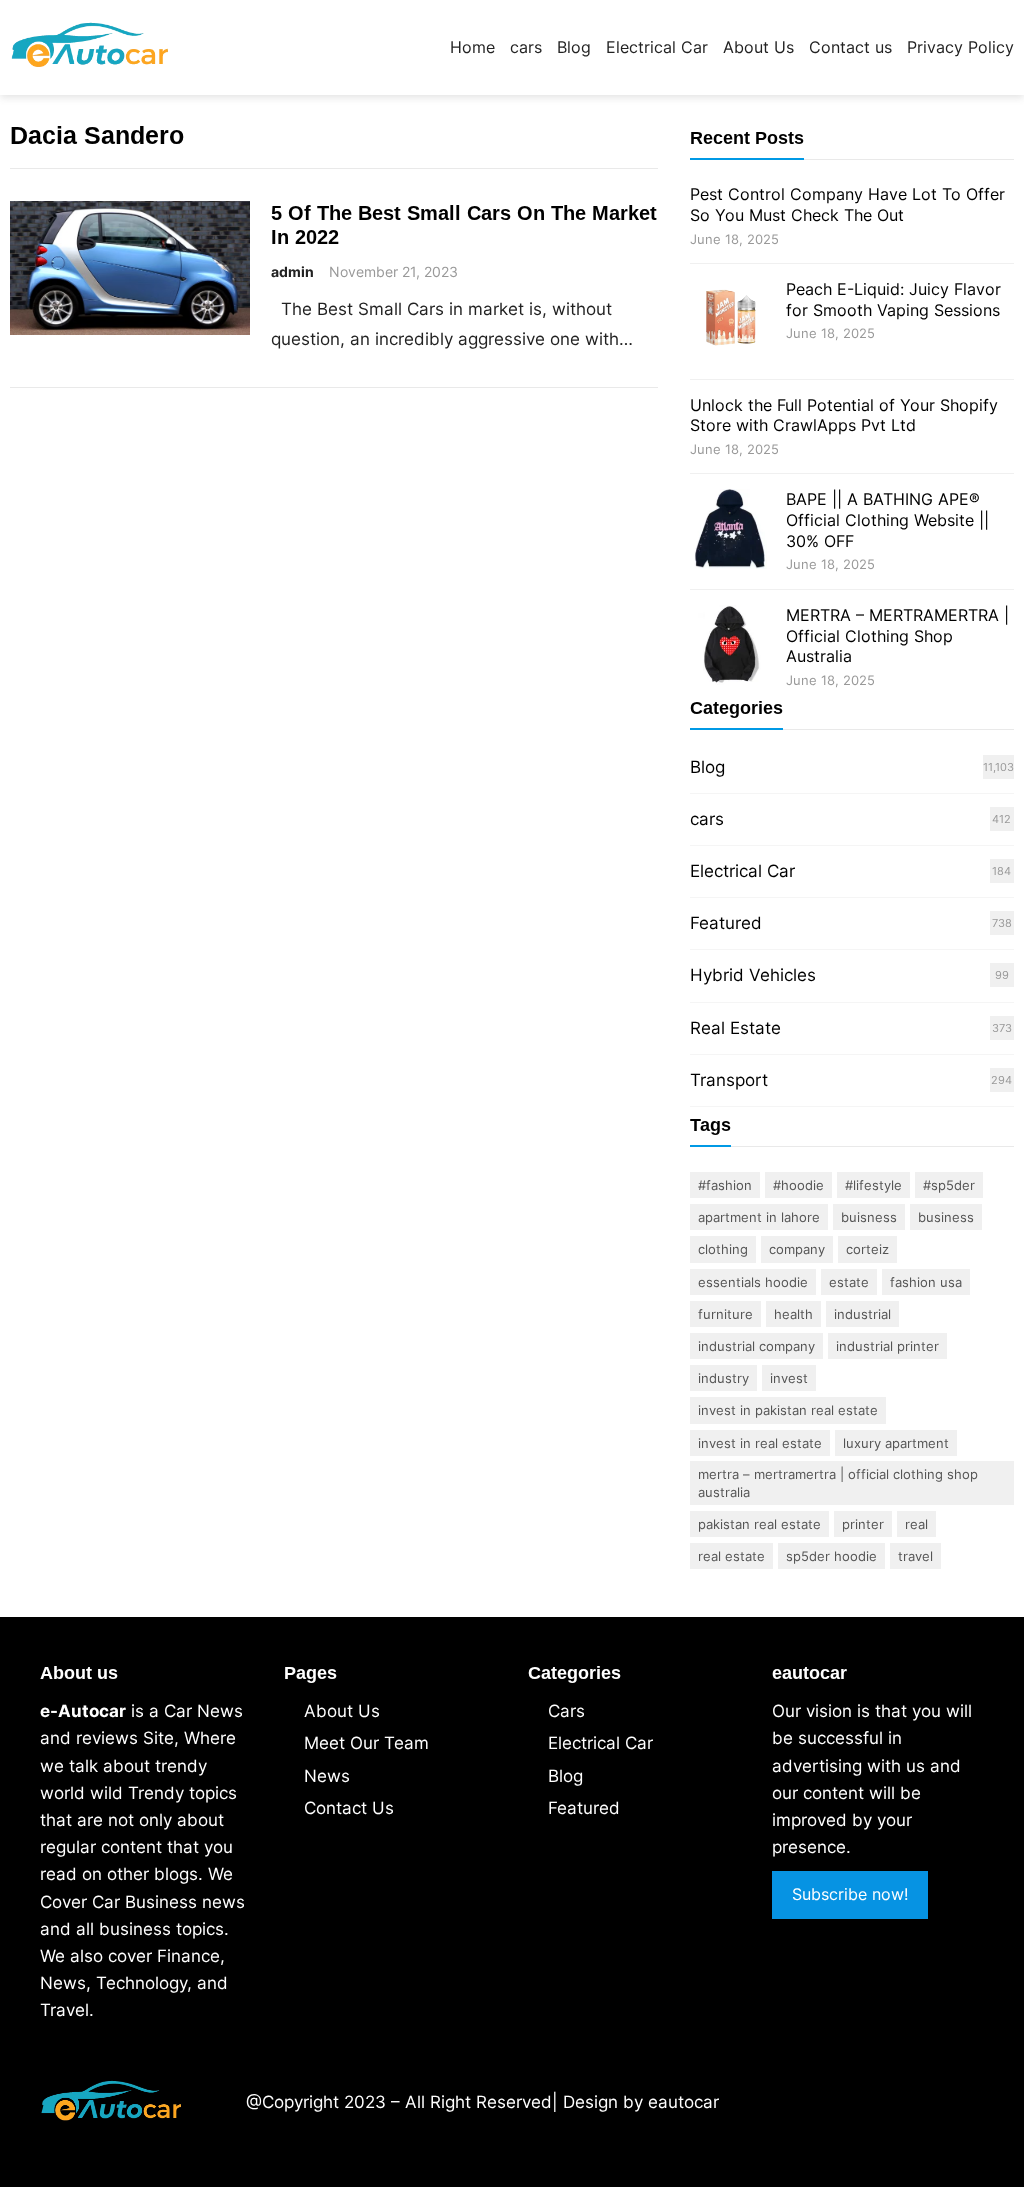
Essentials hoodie (753, 1282)
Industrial (862, 1314)
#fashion (725, 1185)
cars (707, 819)
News (327, 1776)
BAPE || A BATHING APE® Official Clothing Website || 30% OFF (887, 520)
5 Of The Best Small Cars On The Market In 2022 (464, 225)
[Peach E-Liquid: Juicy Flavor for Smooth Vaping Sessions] (730, 321)
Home (472, 47)
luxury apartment (896, 1443)
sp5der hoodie (831, 1556)
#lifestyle (873, 1185)
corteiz (867, 1249)
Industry (723, 1378)
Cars (566, 1711)
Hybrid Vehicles (753, 975)
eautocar (683, 2102)
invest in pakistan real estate (788, 1410)
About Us (342, 1711)
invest (789, 1378)
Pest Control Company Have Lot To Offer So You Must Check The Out (847, 204)
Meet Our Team (366, 1743)
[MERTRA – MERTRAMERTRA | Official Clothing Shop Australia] (730, 647)
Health (793, 1314)
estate (849, 1282)
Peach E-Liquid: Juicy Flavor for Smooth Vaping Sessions (893, 299)
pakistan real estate (759, 1524)
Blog (707, 767)
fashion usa (926, 1282)
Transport (729, 1080)
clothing (723, 1249)
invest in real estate (760, 1443)
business (946, 1217)
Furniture (725, 1314)
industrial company (756, 1346)
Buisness (869, 1217)
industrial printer (887, 1346)
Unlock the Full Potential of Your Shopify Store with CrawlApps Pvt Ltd (844, 415)
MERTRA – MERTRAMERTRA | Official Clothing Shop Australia (897, 636)
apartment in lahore (759, 1217)
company (797, 1249)
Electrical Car (742, 871)
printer (863, 1524)
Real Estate (735, 1028)
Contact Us (349, 1808)
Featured (726, 923)
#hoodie (798, 1185)
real (916, 1524)
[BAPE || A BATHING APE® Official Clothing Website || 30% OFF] (730, 531)
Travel (915, 1556)
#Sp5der (949, 1185)
